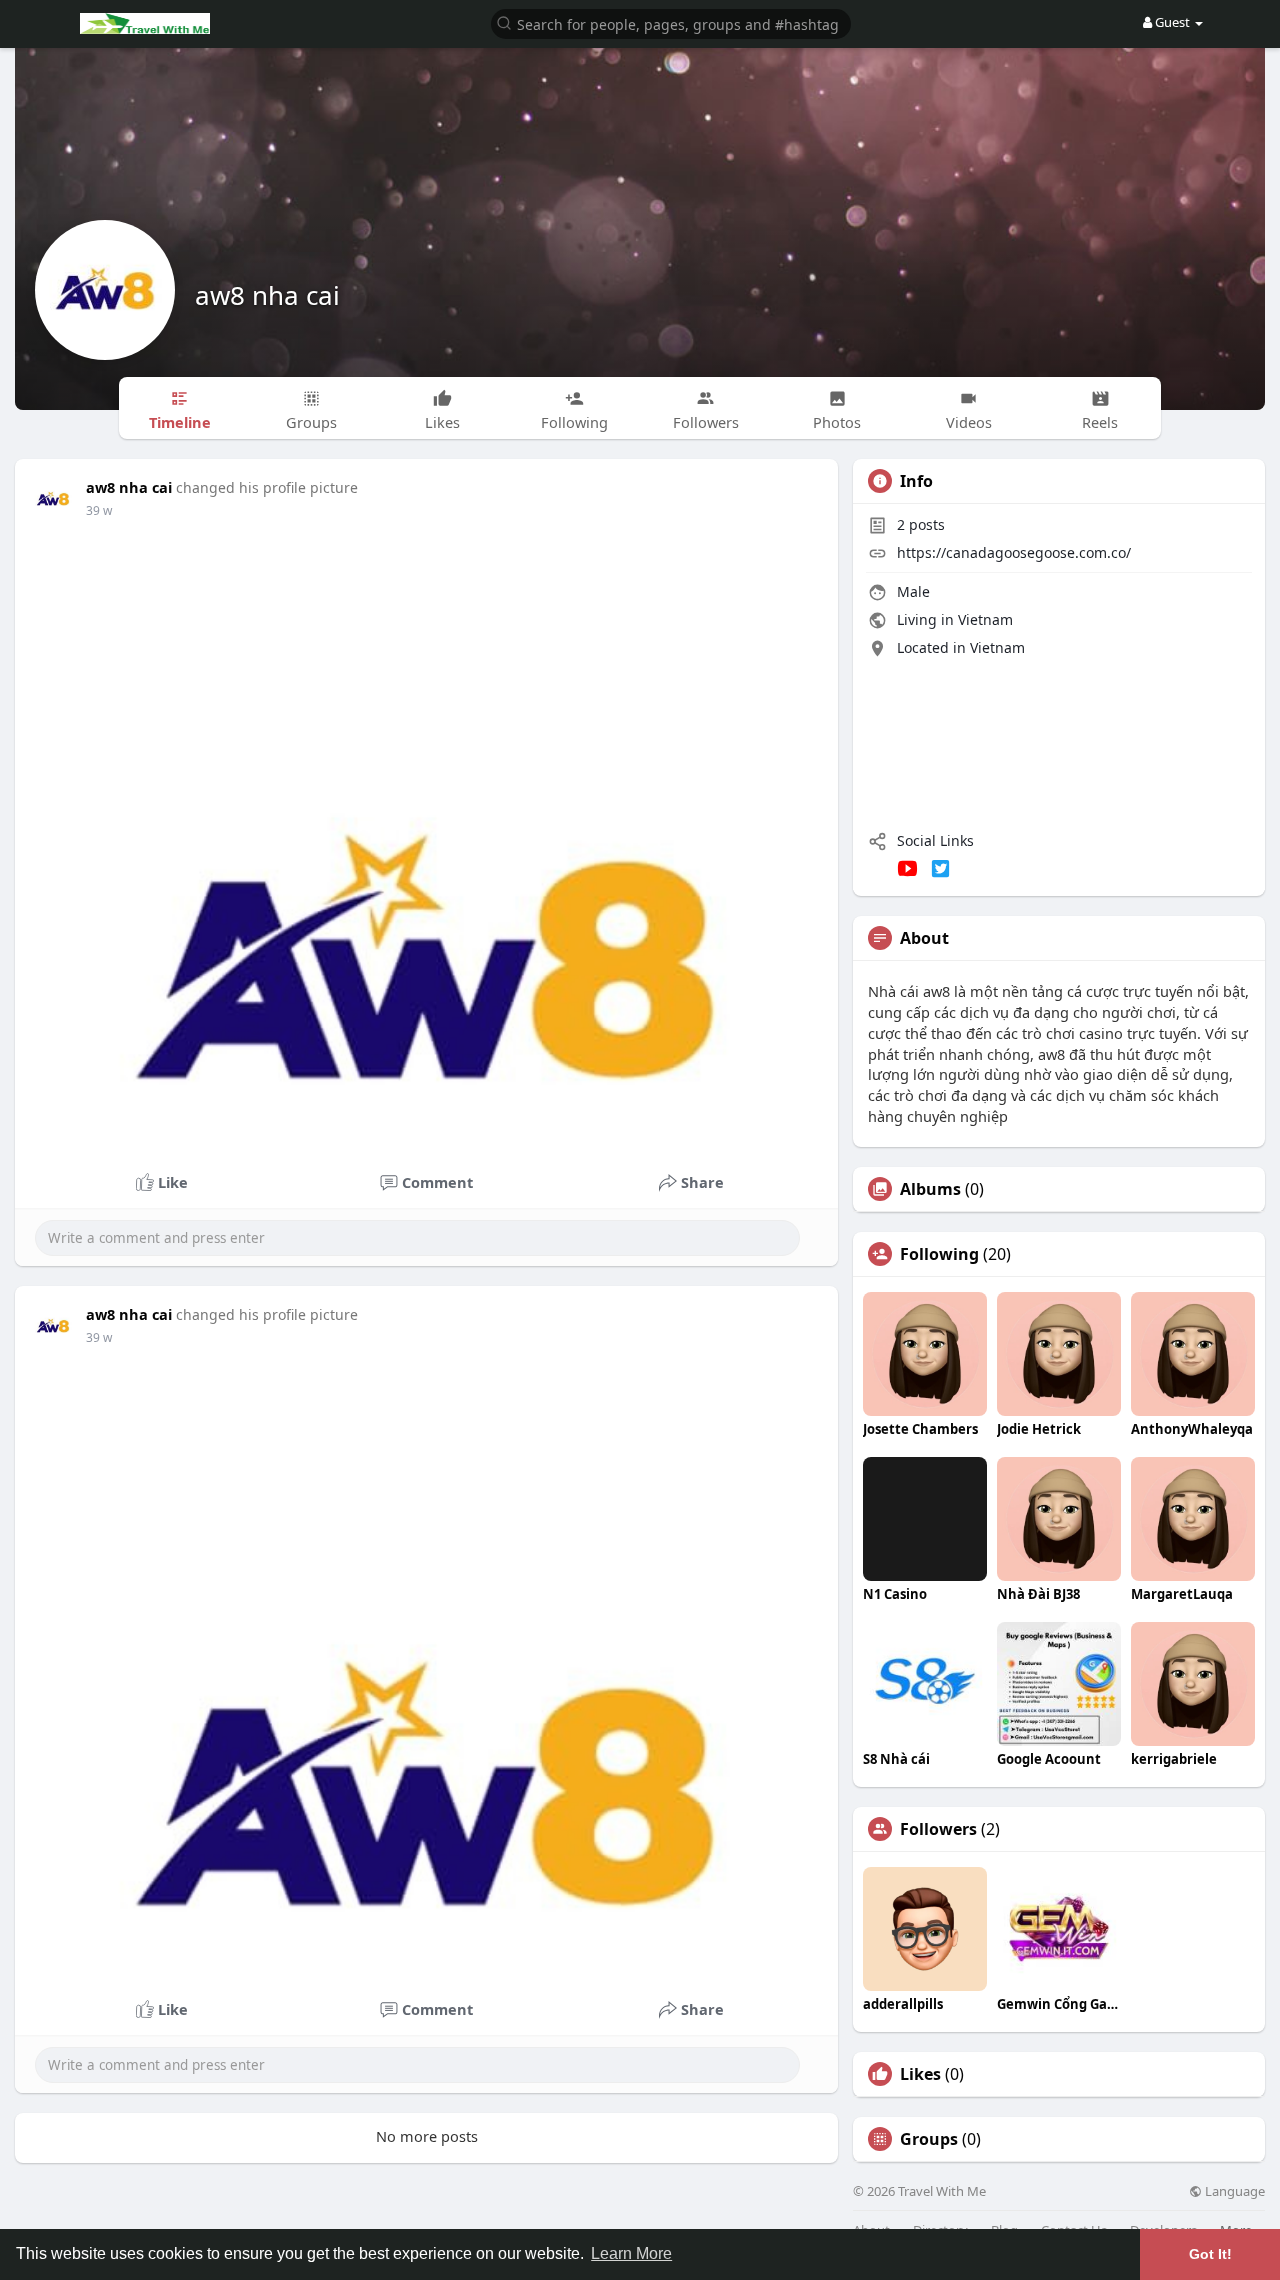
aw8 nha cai (267, 295)
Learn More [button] (631, 2253)
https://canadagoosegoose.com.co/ (1014, 552)
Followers (938, 1829)
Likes (920, 2074)
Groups (929, 2139)
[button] (671, 22)
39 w (99, 510)
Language (1233, 2191)
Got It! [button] (1210, 2254)
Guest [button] (1172, 22)
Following (939, 1254)
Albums (930, 1189)
